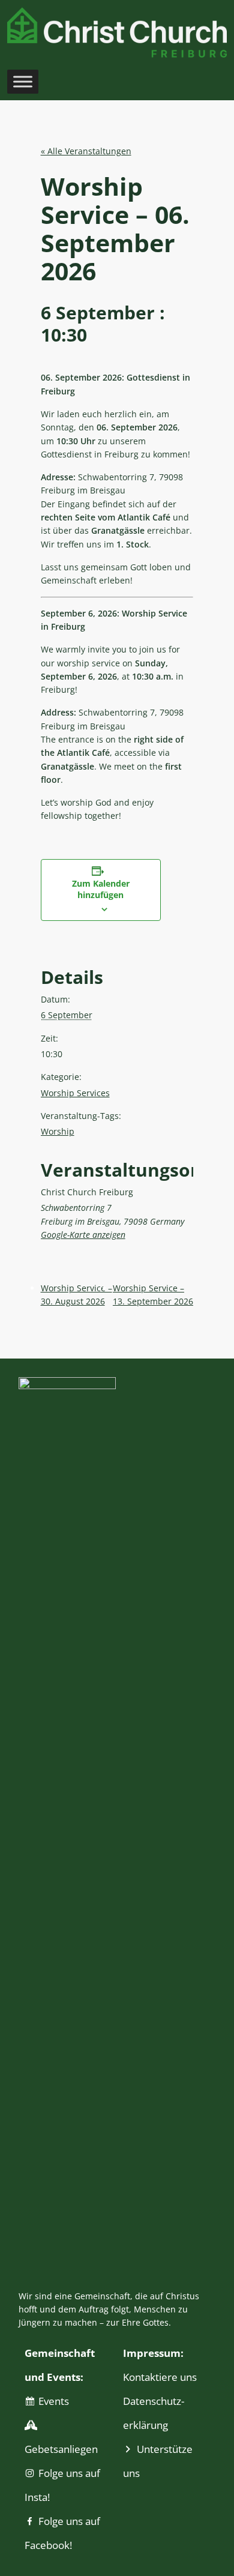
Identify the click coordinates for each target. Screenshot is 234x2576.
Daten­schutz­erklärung (154, 2413)
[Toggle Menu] (23, 81)
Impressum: (153, 2353)
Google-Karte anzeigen (83, 1235)
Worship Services (75, 1093)
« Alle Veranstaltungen (86, 151)
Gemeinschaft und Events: (60, 2365)
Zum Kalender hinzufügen (101, 889)
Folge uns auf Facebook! (62, 2533)
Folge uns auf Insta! (62, 2485)
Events (54, 2401)
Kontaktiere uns (160, 2377)
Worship (58, 1131)
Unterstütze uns (158, 2461)
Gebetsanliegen (61, 2449)
